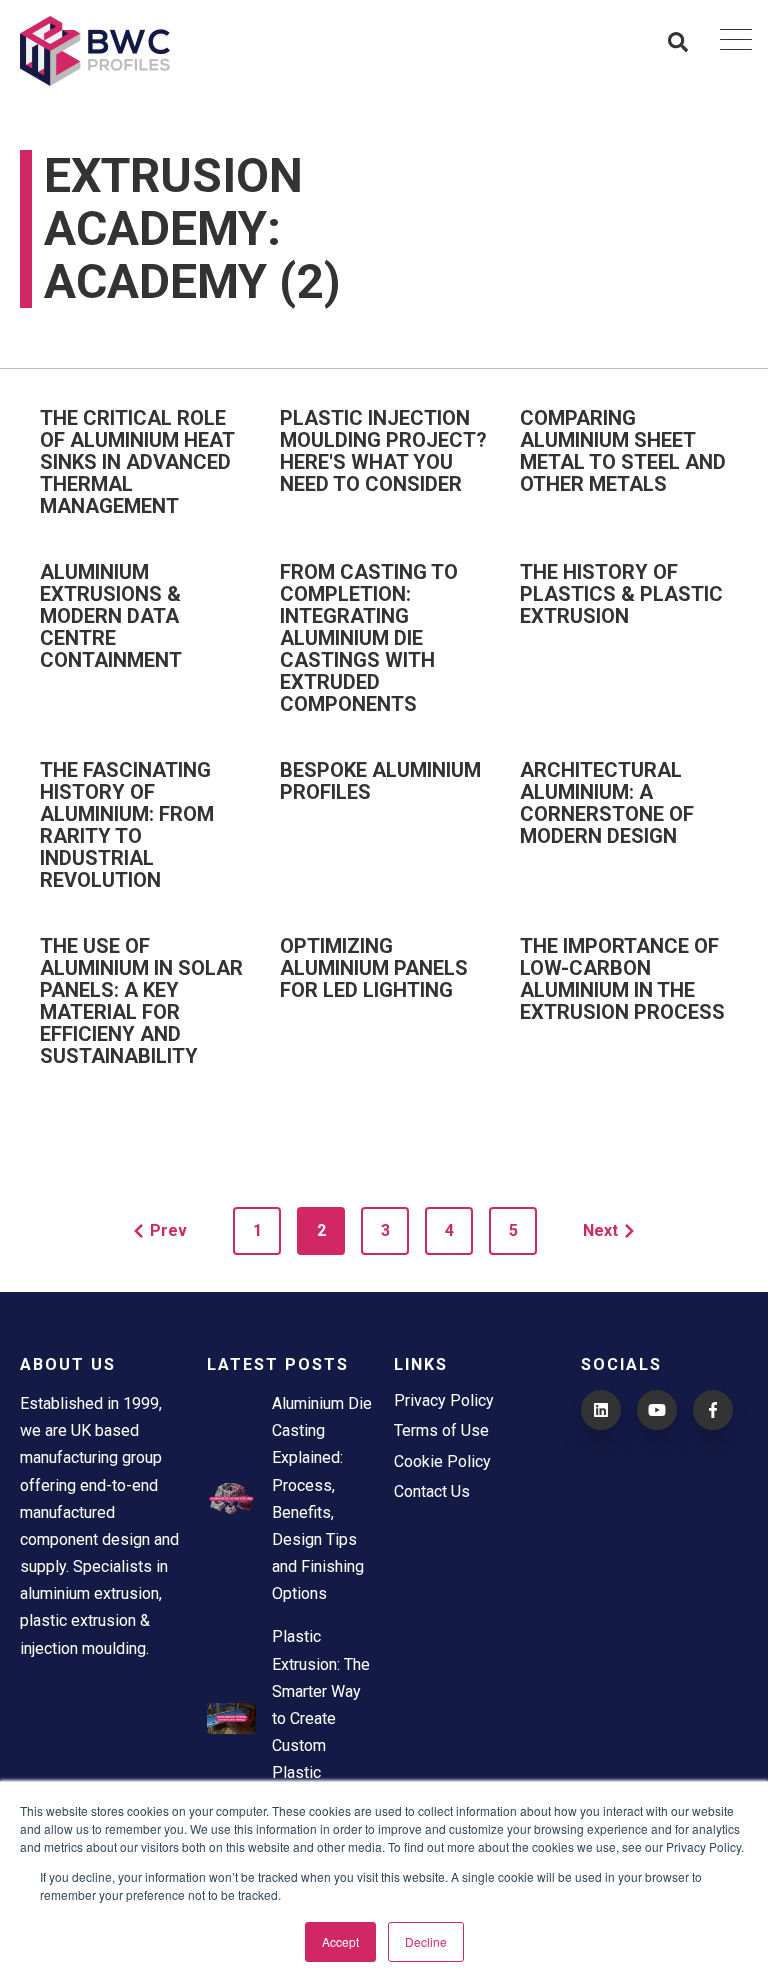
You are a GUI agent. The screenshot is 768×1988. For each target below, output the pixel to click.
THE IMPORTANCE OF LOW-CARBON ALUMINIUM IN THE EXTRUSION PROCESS (622, 979)
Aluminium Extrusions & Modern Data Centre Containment (111, 616)
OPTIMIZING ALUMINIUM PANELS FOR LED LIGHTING (374, 968)
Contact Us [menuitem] (432, 1491)
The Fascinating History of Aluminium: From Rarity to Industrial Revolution (127, 825)
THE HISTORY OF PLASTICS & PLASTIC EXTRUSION (621, 594)
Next (600, 1230)
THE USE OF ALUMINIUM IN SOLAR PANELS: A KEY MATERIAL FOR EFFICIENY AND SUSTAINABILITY (141, 1001)
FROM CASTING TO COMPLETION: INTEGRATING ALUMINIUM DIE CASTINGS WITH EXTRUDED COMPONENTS (369, 638)
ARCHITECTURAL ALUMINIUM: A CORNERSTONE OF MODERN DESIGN (607, 803)
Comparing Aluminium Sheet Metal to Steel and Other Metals (623, 451)
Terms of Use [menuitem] (441, 1430)
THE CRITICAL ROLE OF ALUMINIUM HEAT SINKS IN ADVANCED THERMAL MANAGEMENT (137, 462)
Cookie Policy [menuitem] (442, 1461)
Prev (168, 1230)
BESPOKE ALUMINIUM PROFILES (380, 781)
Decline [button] (426, 1941)
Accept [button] (340, 1941)
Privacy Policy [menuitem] (444, 1400)
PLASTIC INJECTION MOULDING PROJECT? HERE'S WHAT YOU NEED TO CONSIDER (383, 451)
